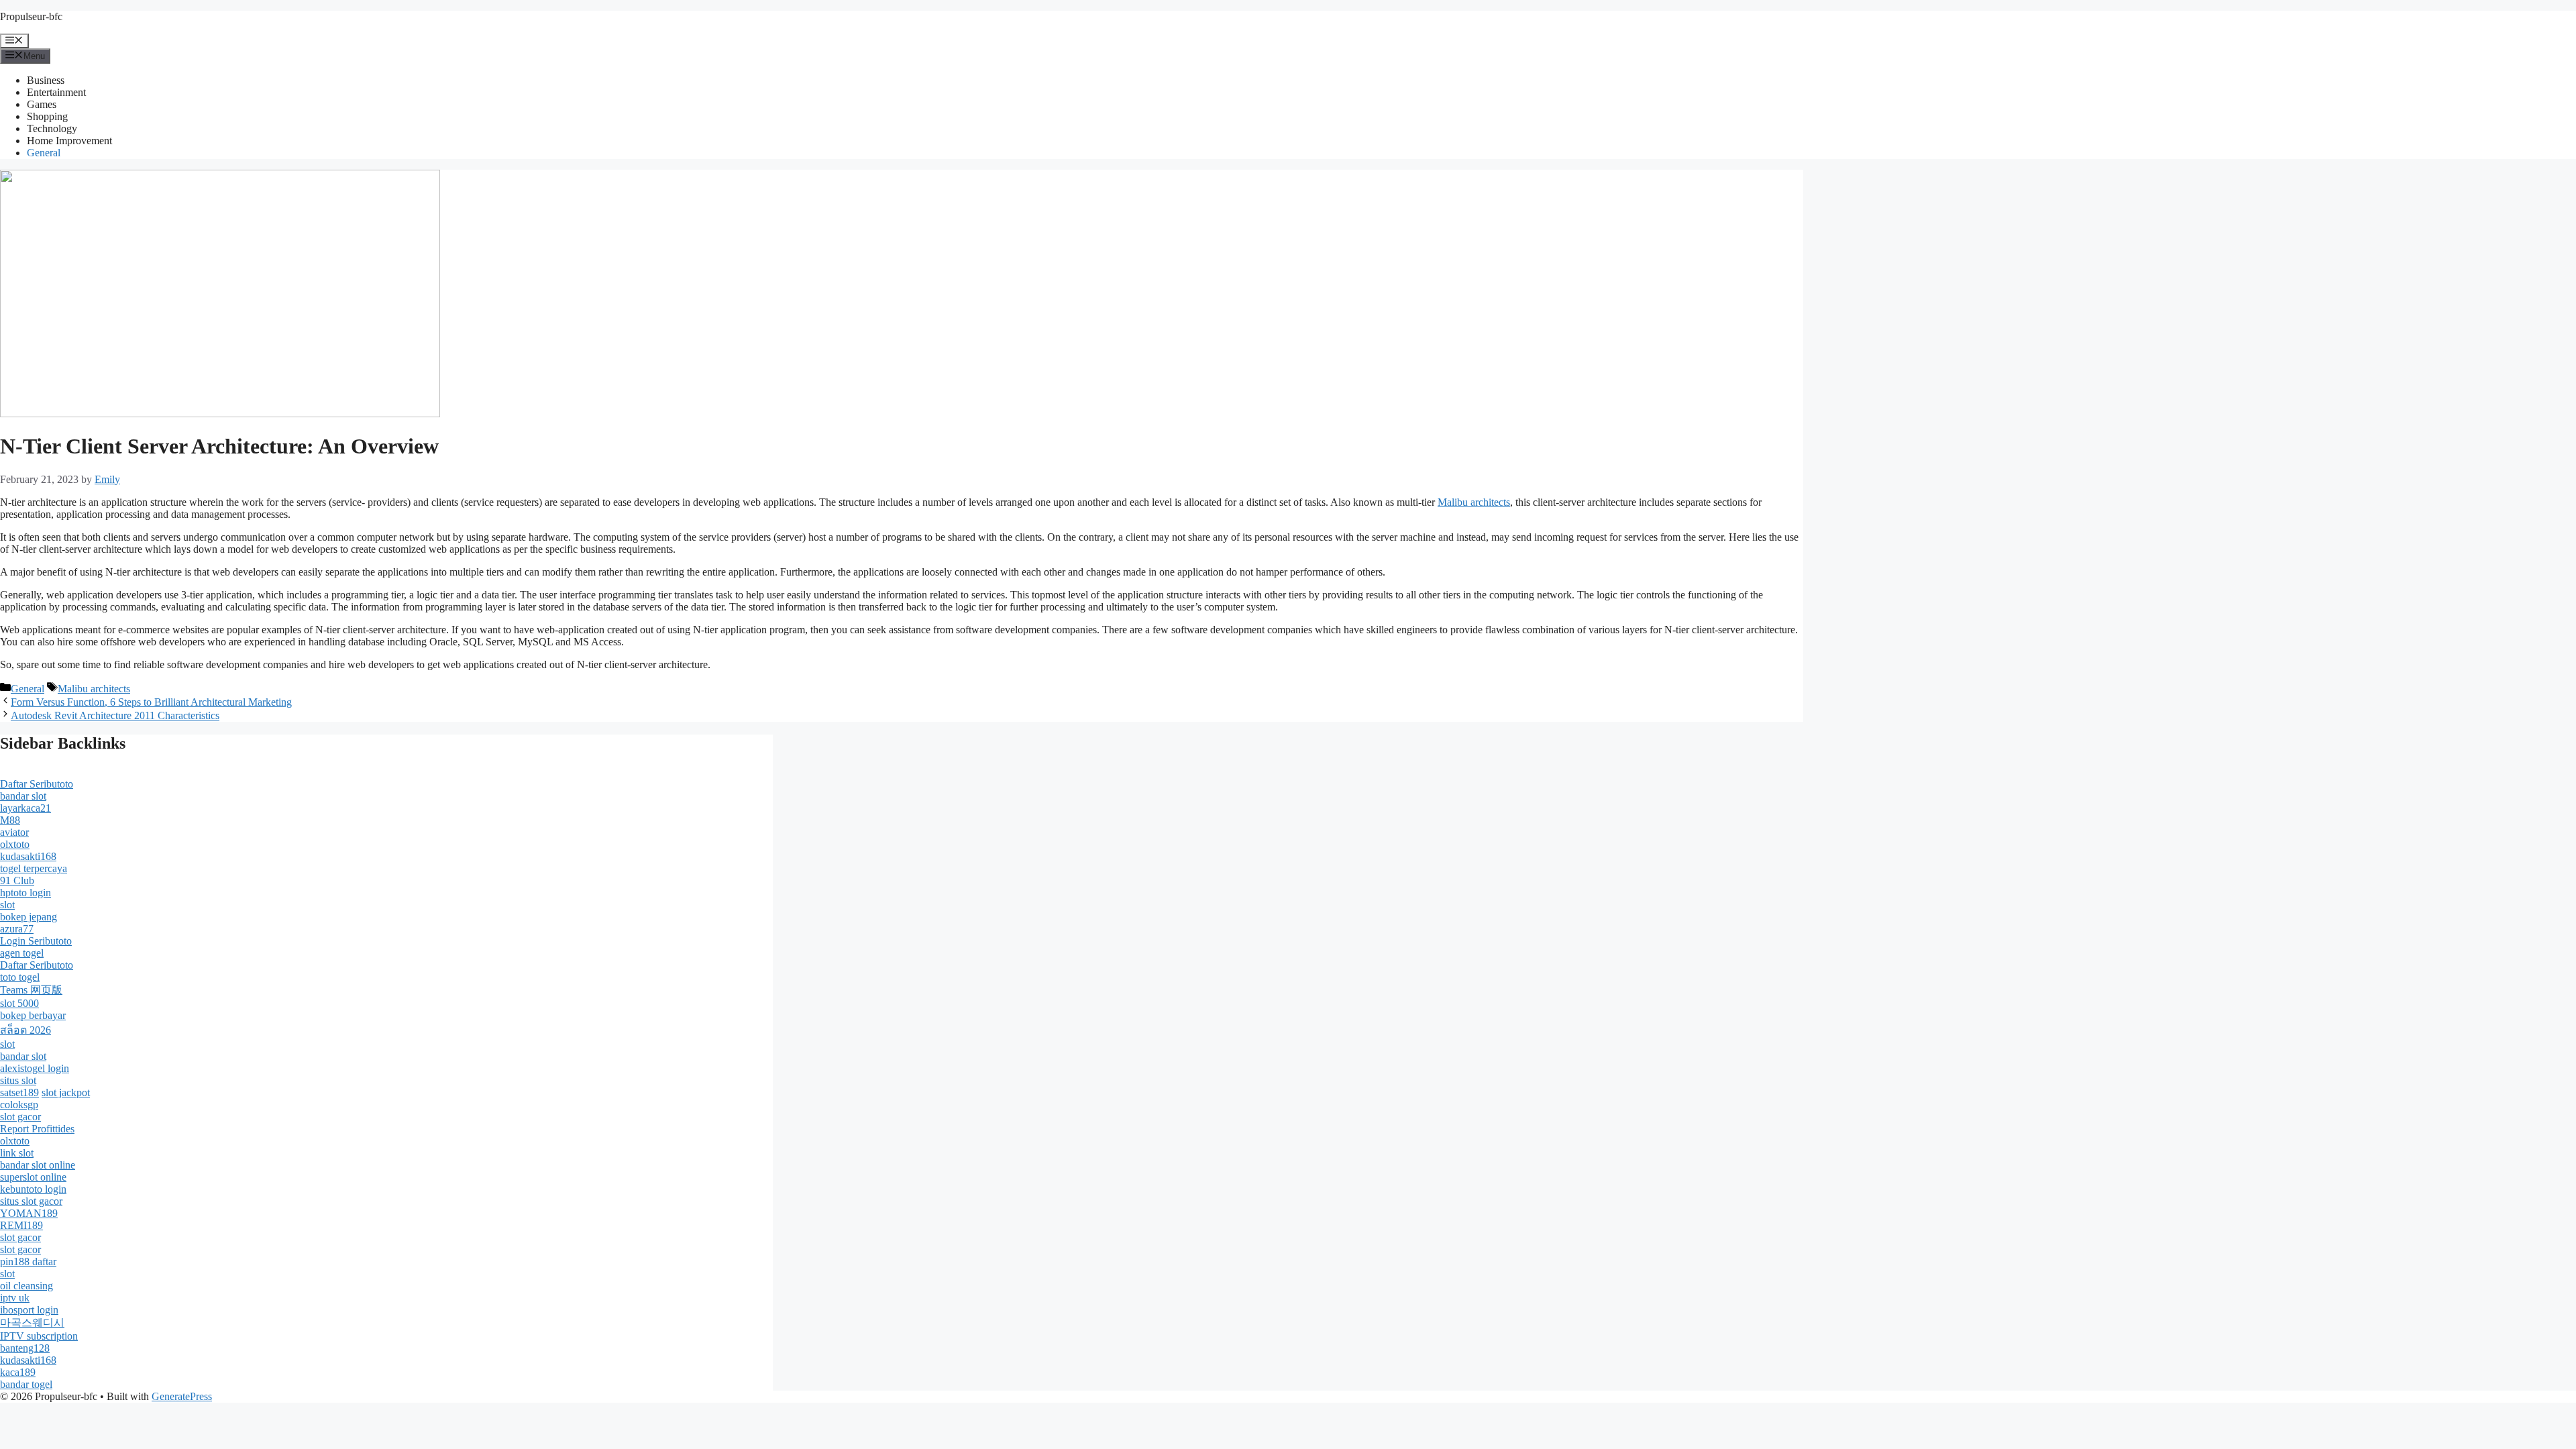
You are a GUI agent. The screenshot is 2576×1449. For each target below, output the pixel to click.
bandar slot (23, 796)
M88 (10, 820)
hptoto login (25, 893)
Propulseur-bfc (31, 16)
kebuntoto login (33, 1189)
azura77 (17, 929)
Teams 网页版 (31, 990)
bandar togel (26, 1384)
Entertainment (56, 92)
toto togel (20, 977)
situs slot (18, 1080)
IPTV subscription (39, 1336)
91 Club (17, 880)
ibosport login (29, 1310)
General (44, 153)
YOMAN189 (29, 1213)
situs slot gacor (31, 1201)
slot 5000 (19, 1003)
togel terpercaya (34, 868)
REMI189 (21, 1225)
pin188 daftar (28, 1262)
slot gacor (20, 1117)
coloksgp (19, 1105)
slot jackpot (66, 1092)
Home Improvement (69, 141)
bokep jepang (29, 917)
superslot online (33, 1177)
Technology (52, 128)
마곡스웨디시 (32, 1323)
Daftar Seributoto (37, 784)
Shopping (47, 116)
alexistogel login (35, 1068)
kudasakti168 (28, 856)
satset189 (19, 1092)
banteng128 (25, 1348)
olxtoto (15, 844)
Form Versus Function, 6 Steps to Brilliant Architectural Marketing (151, 702)
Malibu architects (1474, 502)
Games (42, 104)
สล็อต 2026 (25, 1030)
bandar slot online (38, 1165)
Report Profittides (37, 1129)
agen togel (22, 953)
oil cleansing (26, 1286)
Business (46, 80)
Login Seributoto (36, 941)
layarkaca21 (25, 808)
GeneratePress (182, 1396)
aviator (14, 832)
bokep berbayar (33, 1015)
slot (7, 905)
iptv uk (15, 1298)
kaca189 (18, 1372)
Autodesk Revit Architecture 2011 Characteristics (115, 715)
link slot (17, 1153)
